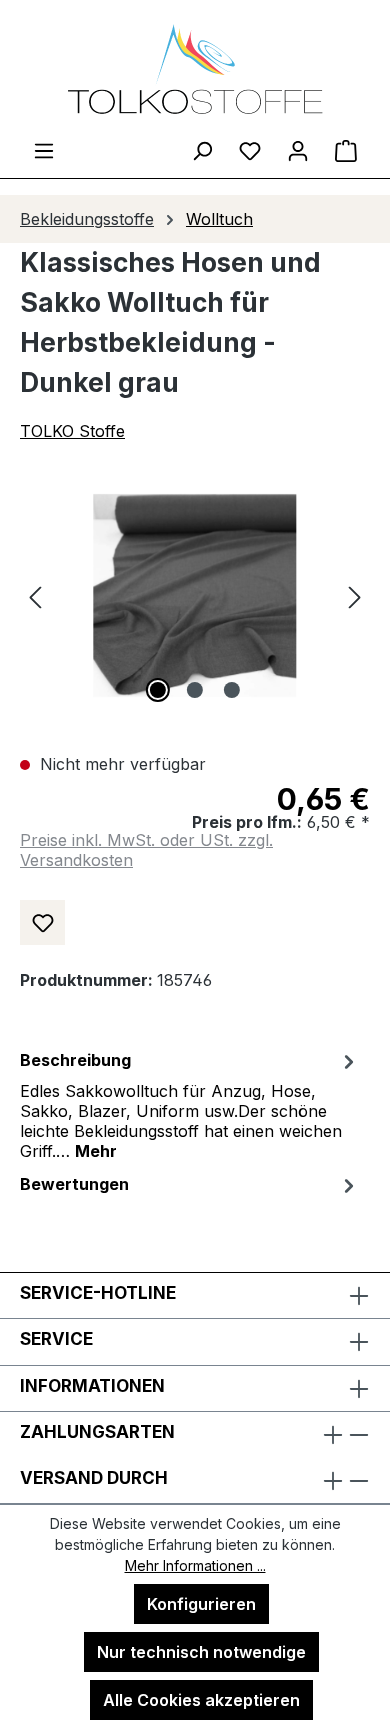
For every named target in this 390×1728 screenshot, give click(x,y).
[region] (195, 595)
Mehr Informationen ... (195, 1565)
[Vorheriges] (35, 595)
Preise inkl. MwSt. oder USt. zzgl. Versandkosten (146, 850)
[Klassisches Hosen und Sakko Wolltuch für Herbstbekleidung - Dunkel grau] (194, 595)
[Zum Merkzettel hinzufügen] (42, 922)
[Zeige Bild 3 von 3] (232, 690)
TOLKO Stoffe (72, 431)
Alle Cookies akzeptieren (201, 1700)
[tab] (190, 1104)
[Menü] (44, 150)
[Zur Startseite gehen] (195, 69)
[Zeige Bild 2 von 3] (195, 690)
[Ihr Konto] (298, 150)
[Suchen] (202, 150)
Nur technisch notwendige (201, 1652)
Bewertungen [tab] (74, 1184)
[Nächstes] (355, 595)
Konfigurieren (201, 1604)
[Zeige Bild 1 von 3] (158, 690)
